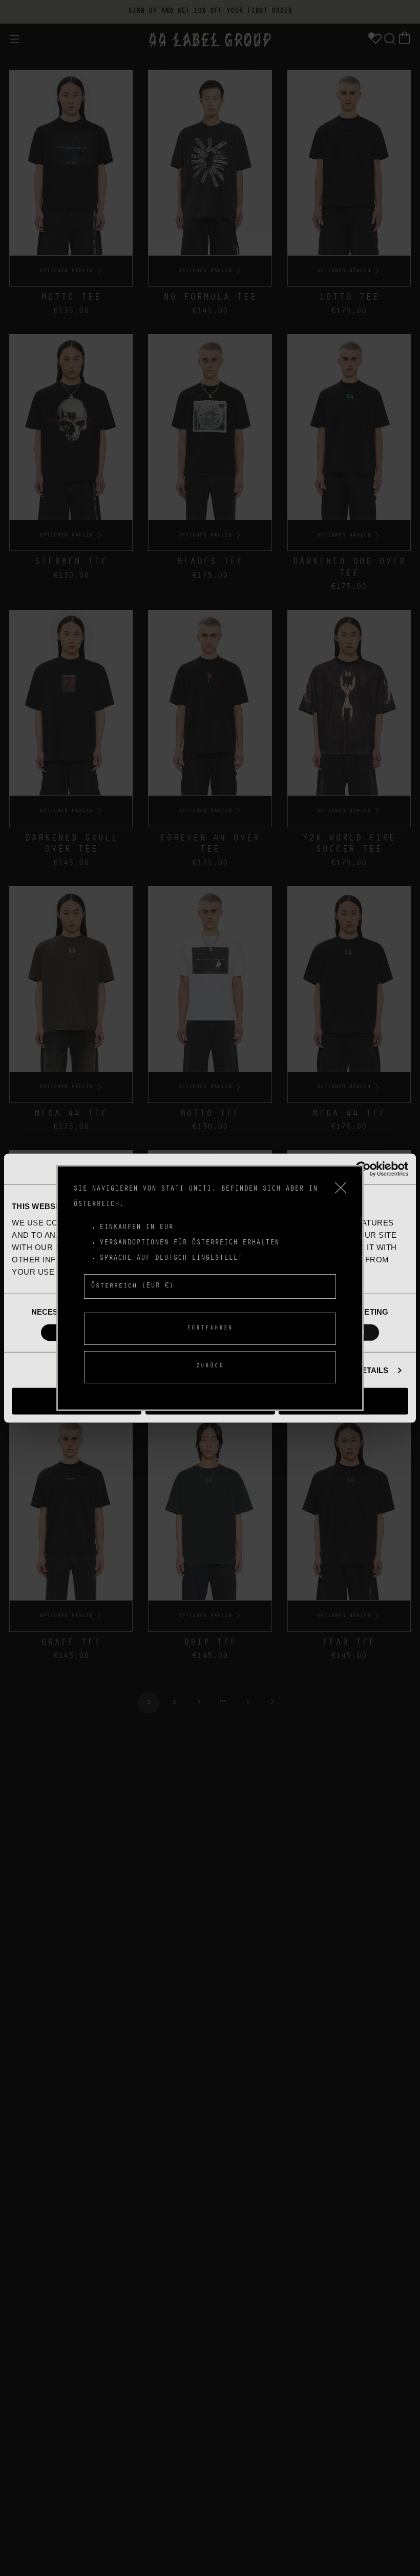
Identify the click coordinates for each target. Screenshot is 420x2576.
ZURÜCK (210, 1367)
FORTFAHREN (210, 1329)
